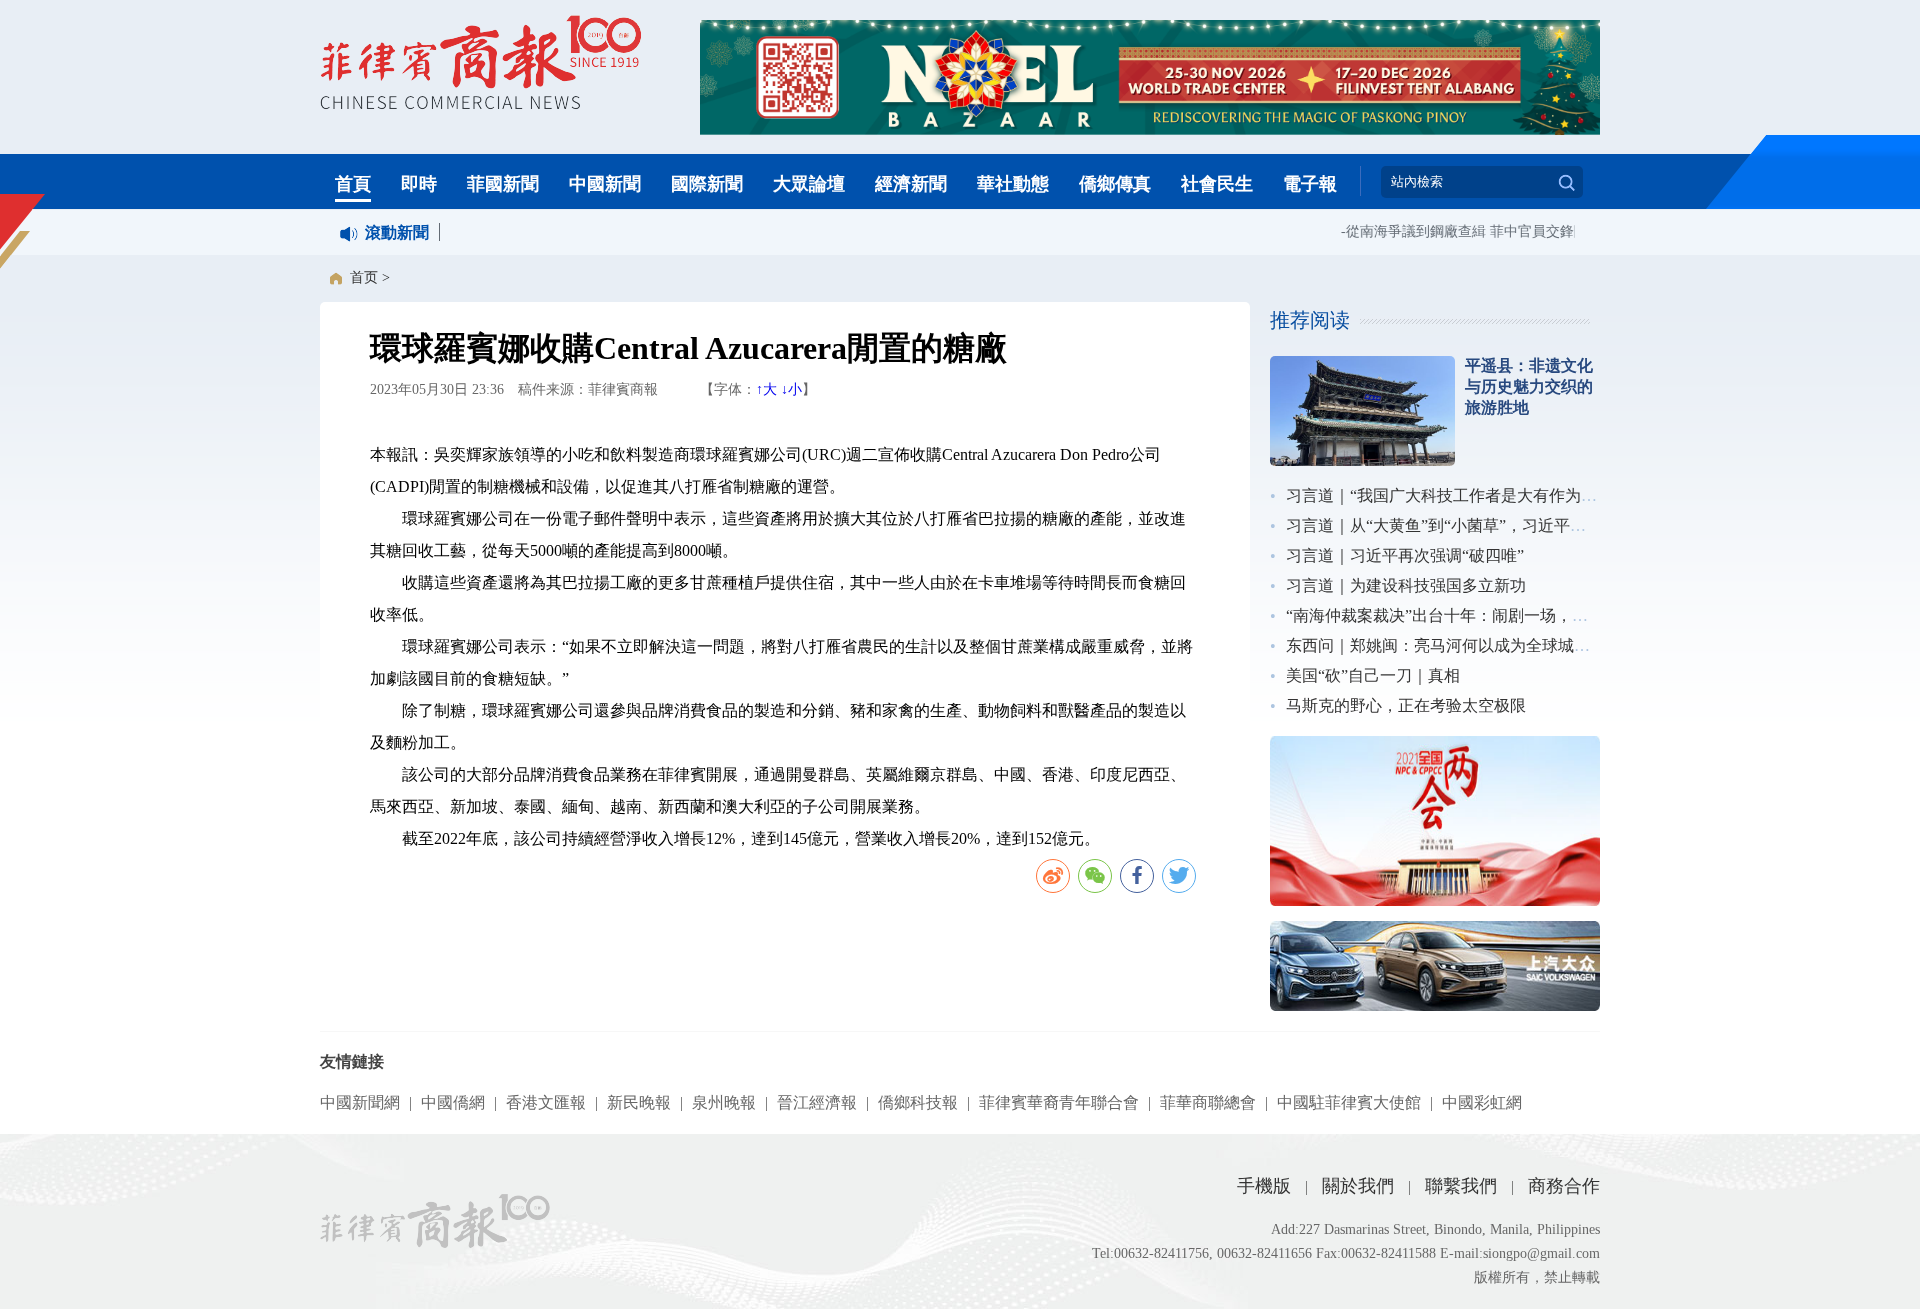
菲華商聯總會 (1208, 1102)
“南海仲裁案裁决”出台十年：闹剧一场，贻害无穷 (1461, 615)
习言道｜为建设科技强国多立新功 (1406, 585)
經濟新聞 (911, 184)
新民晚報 (639, 1102)
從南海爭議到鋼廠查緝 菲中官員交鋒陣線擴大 (1476, 231)
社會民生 (1217, 184)
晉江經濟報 (817, 1102)
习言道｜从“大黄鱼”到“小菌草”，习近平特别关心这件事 (1484, 525)
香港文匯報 (546, 1102)
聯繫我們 (1461, 1186)
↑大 (766, 389)
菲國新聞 (503, 184)
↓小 (791, 389)
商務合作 (1564, 1186)
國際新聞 (707, 184)
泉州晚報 (724, 1102)
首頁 (353, 184)
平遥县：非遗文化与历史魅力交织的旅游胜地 (1529, 386)
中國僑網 (453, 1102)
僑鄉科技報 (918, 1102)
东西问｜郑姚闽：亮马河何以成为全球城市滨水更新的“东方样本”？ (1525, 645)
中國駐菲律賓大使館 (1349, 1102)
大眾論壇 (809, 184)
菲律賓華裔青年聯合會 (1059, 1102)
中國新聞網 (360, 1102)
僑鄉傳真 (1115, 184)
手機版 (1264, 1186)
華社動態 (1013, 184)
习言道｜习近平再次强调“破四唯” (1405, 555)
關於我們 (1358, 1186)
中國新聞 (605, 184)
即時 (419, 184)
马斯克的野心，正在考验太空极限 (1406, 705)
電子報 (1310, 184)
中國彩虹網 (1482, 1102)
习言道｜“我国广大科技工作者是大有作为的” (1445, 495)
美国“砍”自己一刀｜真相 (1373, 675)
